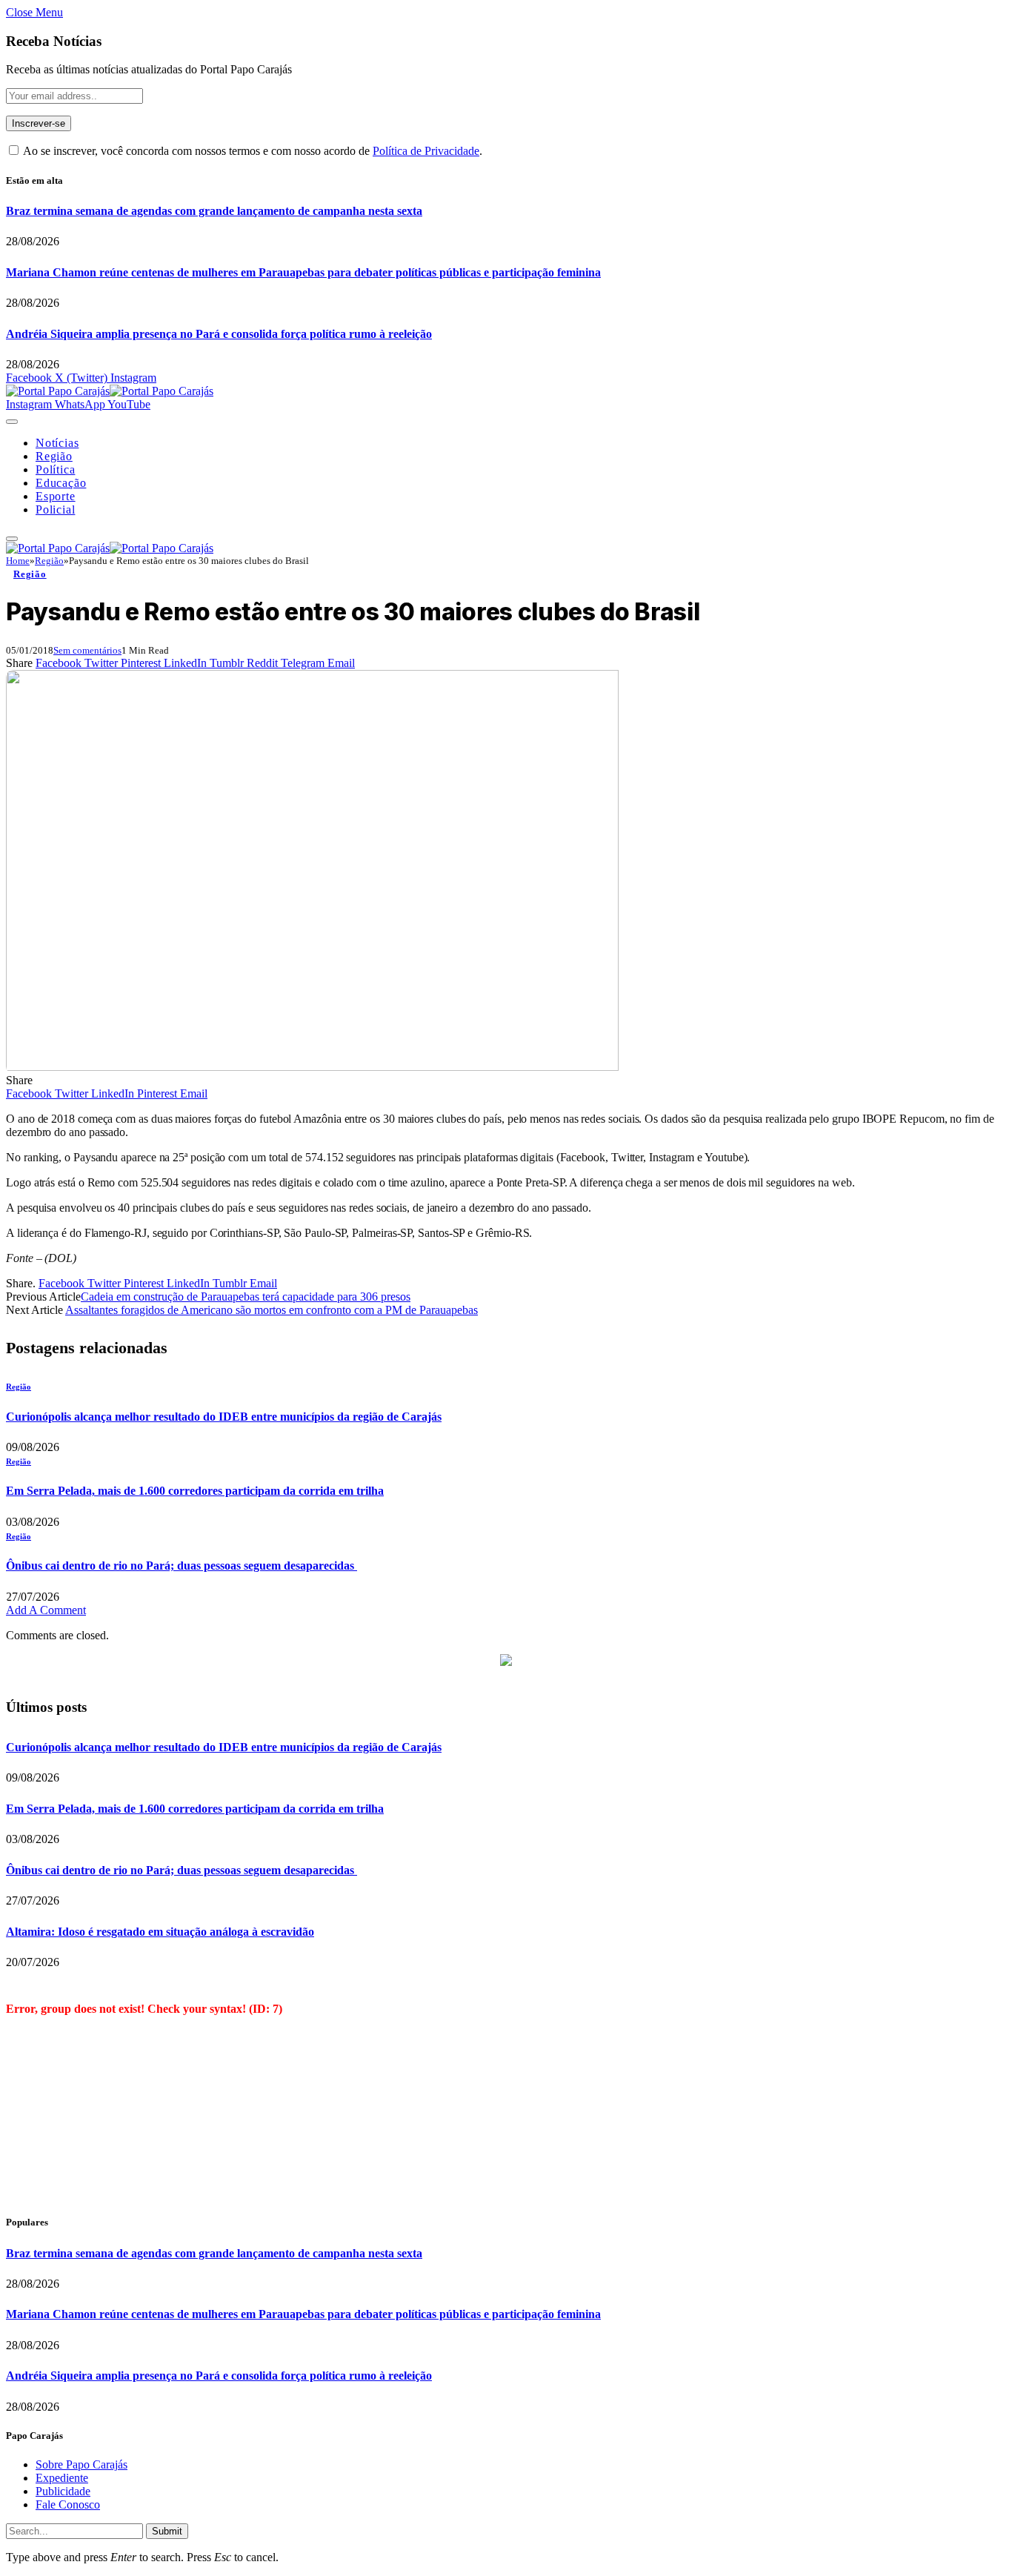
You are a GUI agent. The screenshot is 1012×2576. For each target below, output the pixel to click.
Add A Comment (46, 1610)
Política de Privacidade (426, 151)
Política (55, 469)
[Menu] (12, 422)
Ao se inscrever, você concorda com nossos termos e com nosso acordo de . (252, 151)
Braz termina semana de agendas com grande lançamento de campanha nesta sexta (214, 211)
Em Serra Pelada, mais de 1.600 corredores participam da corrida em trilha (195, 1491)
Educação (61, 483)
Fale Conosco (68, 2504)
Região (54, 456)
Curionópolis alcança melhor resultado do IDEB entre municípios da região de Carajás (224, 1417)
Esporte (56, 496)
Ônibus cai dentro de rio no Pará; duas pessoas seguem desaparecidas (182, 1566)
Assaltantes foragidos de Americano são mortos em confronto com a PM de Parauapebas (272, 1310)
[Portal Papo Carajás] (110, 391)
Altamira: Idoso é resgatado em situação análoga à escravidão (160, 1932)
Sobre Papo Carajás (81, 2464)
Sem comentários (87, 650)
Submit (167, 2531)
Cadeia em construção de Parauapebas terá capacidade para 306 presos (246, 1297)
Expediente (62, 2478)
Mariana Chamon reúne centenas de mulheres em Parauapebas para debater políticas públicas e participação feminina (303, 272)
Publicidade (63, 2491)
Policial (55, 509)
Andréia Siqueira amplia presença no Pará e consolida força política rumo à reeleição (219, 334)
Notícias (57, 443)
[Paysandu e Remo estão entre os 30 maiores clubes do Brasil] (312, 1067)
